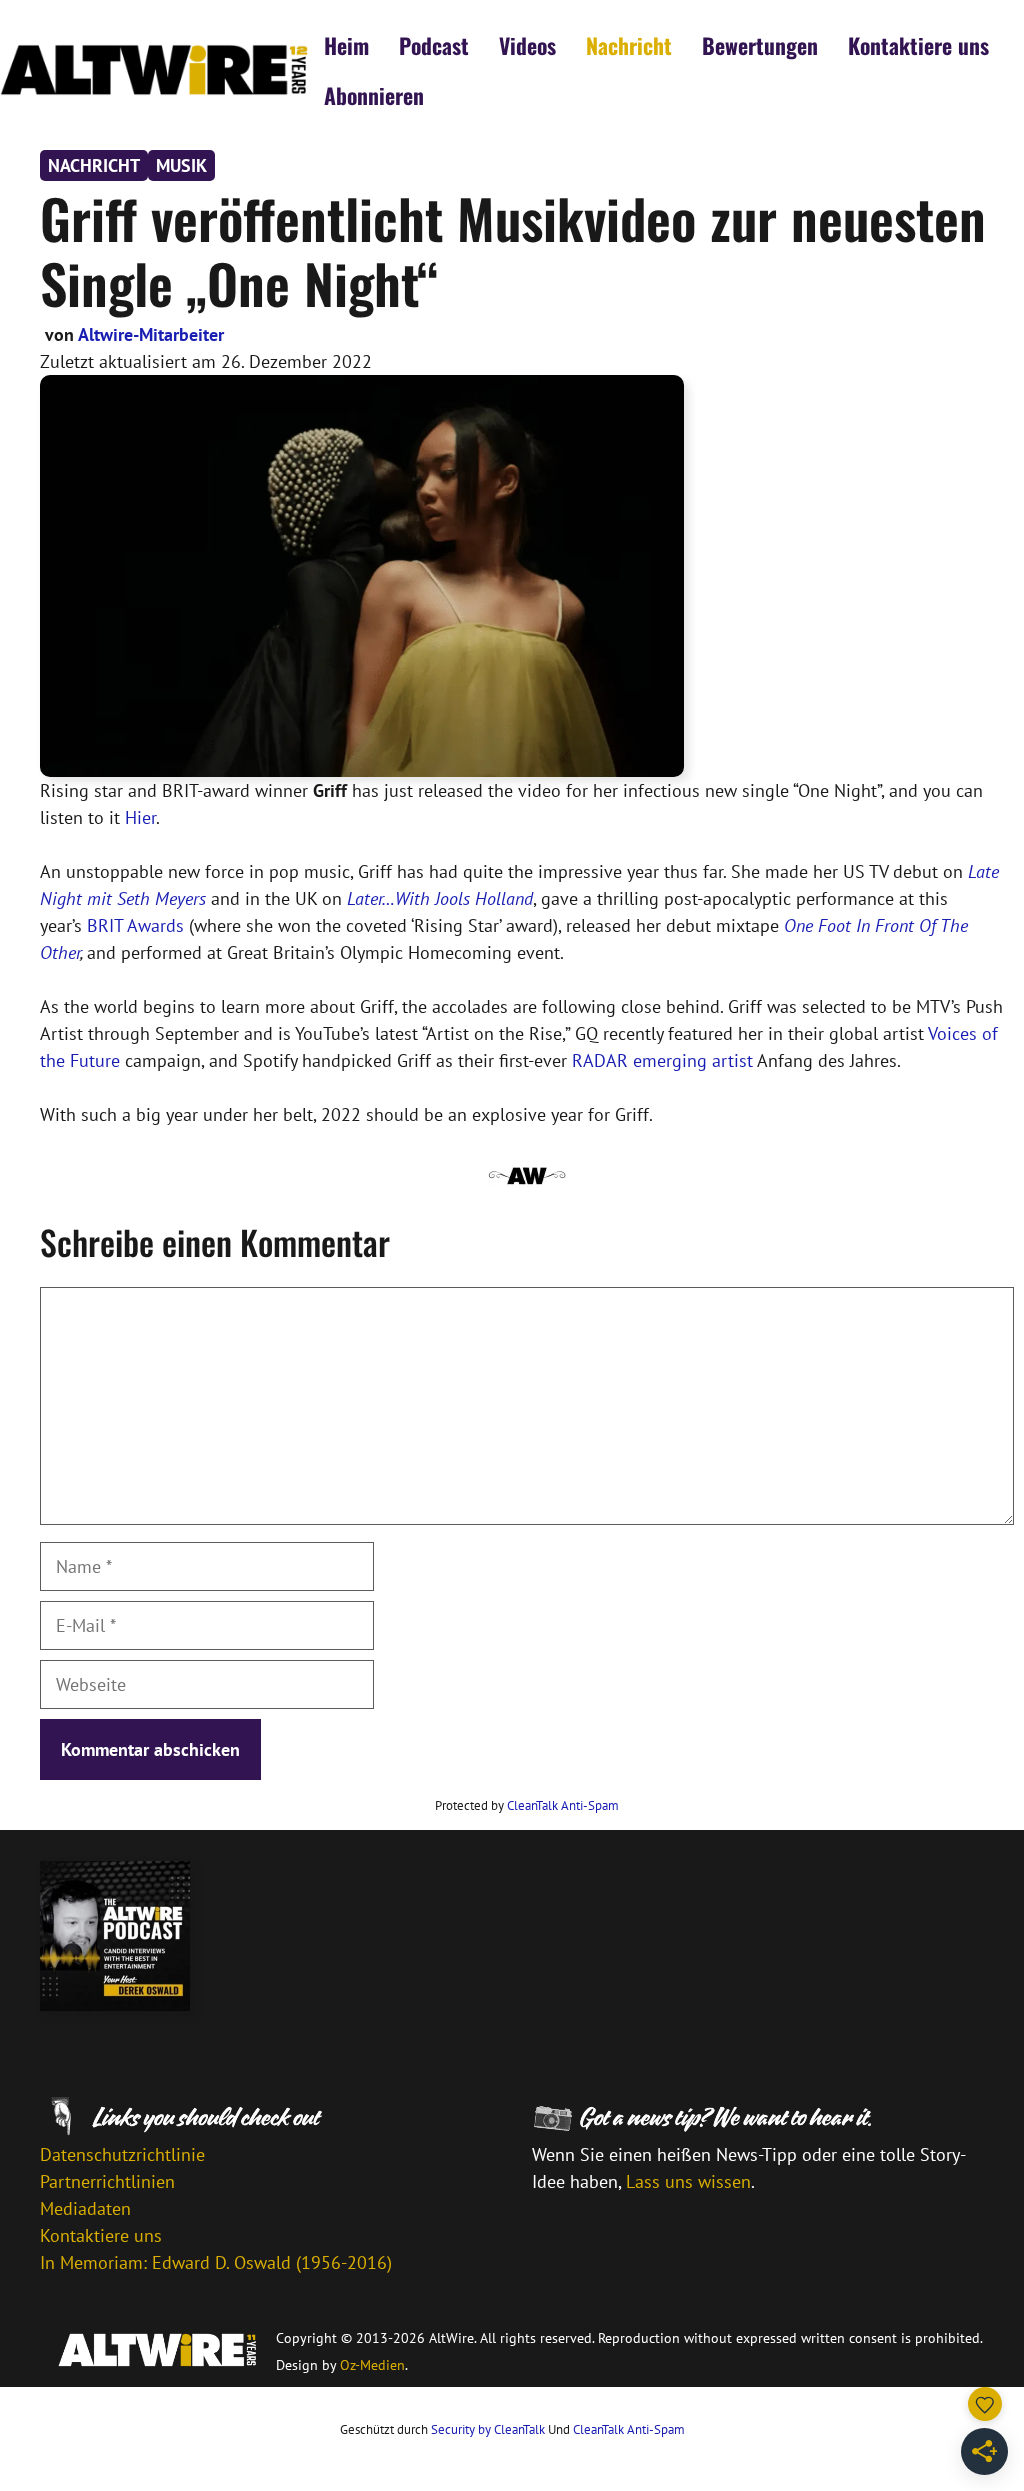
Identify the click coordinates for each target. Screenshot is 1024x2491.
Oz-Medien (372, 2365)
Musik (181, 165)
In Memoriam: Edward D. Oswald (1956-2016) (216, 2262)
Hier (140, 817)
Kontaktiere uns (918, 45)
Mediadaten (85, 2208)
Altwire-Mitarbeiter (151, 334)
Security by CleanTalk (488, 2429)
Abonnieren (374, 95)
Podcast (434, 45)
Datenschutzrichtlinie (122, 2154)
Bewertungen (760, 45)
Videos (527, 45)
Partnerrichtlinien (107, 2181)
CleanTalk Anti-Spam (563, 1805)
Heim (346, 45)
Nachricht (629, 45)
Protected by (527, 1805)
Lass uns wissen (688, 2181)
